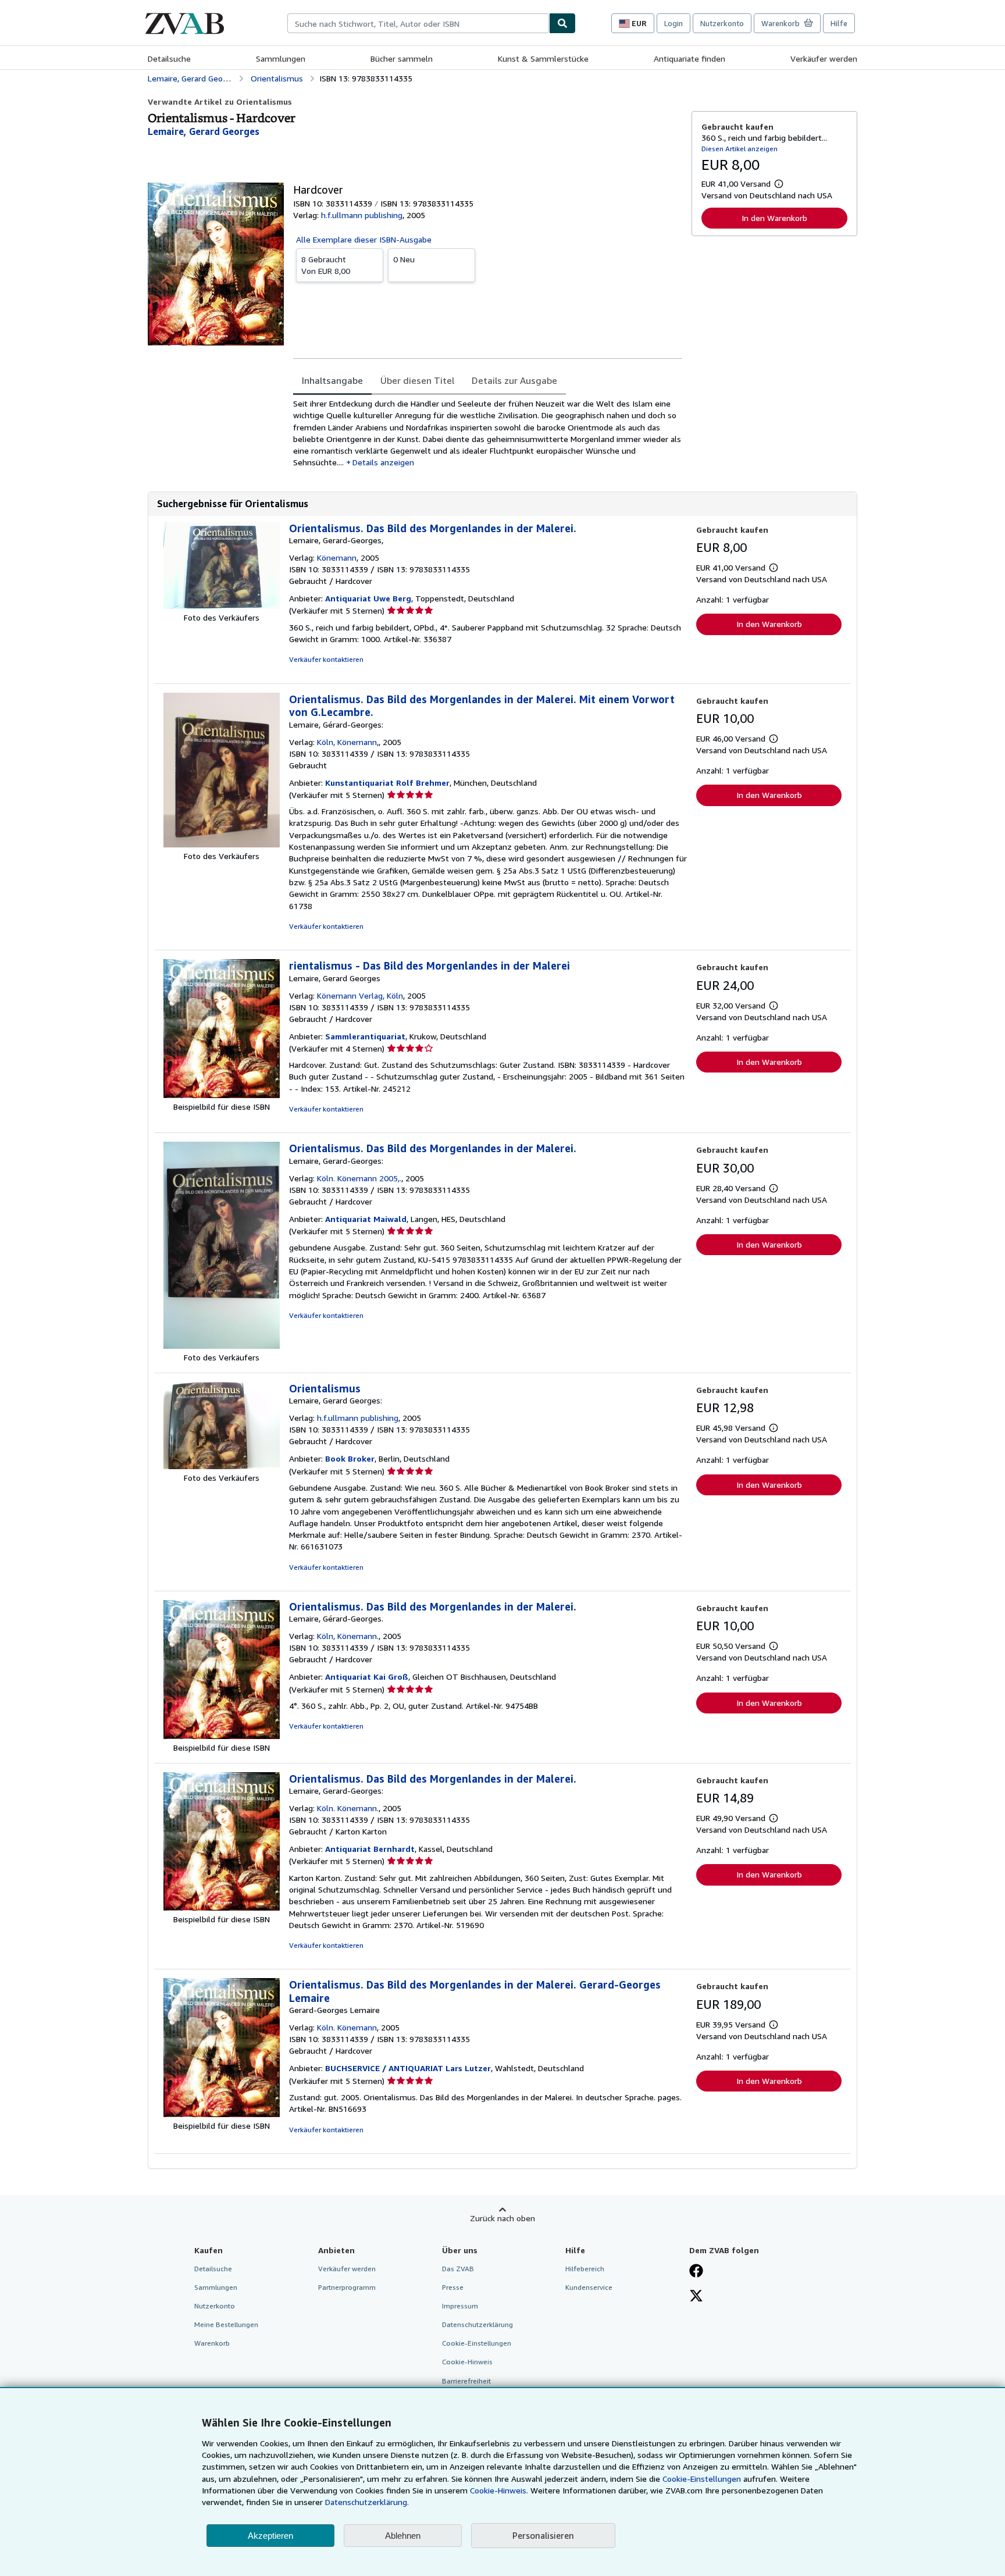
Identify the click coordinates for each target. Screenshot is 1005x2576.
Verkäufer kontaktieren (326, 659)
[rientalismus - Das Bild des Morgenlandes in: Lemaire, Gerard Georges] (222, 1095)
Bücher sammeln (402, 58)
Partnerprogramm (347, 2287)
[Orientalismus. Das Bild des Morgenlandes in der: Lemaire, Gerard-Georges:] (222, 1346)
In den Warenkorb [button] (774, 218)
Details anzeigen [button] (383, 462)
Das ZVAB (458, 2269)
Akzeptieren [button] (270, 2536)
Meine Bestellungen (226, 2324)
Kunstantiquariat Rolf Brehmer (387, 783)
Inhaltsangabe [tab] (332, 380)
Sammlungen (281, 58)
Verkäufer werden (824, 58)
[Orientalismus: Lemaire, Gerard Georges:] (222, 1466)
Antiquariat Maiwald (366, 1219)
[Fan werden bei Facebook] (696, 2272)
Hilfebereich (585, 2269)
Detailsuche (169, 58)
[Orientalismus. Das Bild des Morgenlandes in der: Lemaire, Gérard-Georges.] (222, 1736)
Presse (453, 2287)
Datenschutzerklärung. (367, 2502)
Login (673, 23)
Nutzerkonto (722, 23)
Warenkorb (212, 2343)
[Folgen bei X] (696, 2297)
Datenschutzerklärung (477, 2324)
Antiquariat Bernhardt (370, 1849)
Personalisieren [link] (543, 2535)
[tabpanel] (488, 433)
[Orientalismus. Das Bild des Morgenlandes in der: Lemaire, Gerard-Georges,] (222, 606)
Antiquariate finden (689, 58)
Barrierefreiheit (466, 2381)
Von (326, 265)
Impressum (460, 2306)
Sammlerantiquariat (365, 1036)
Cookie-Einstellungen (702, 2479)
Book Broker (350, 1458)
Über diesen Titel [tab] (417, 380)
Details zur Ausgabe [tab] (514, 380)
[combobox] (418, 23)
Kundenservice (589, 2287)
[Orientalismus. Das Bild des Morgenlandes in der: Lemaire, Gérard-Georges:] (222, 844)
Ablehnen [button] (403, 2536)
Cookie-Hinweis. (499, 2490)
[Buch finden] (562, 23)
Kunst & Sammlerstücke (543, 58)
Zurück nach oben (502, 2218)
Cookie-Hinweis (467, 2362)
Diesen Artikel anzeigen (740, 149)
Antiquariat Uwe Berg (368, 598)
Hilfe (839, 23)
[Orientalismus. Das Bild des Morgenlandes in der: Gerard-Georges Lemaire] (222, 2114)
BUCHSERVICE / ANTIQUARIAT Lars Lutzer (408, 2068)
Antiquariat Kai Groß (367, 1677)
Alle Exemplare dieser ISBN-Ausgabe (364, 239)
